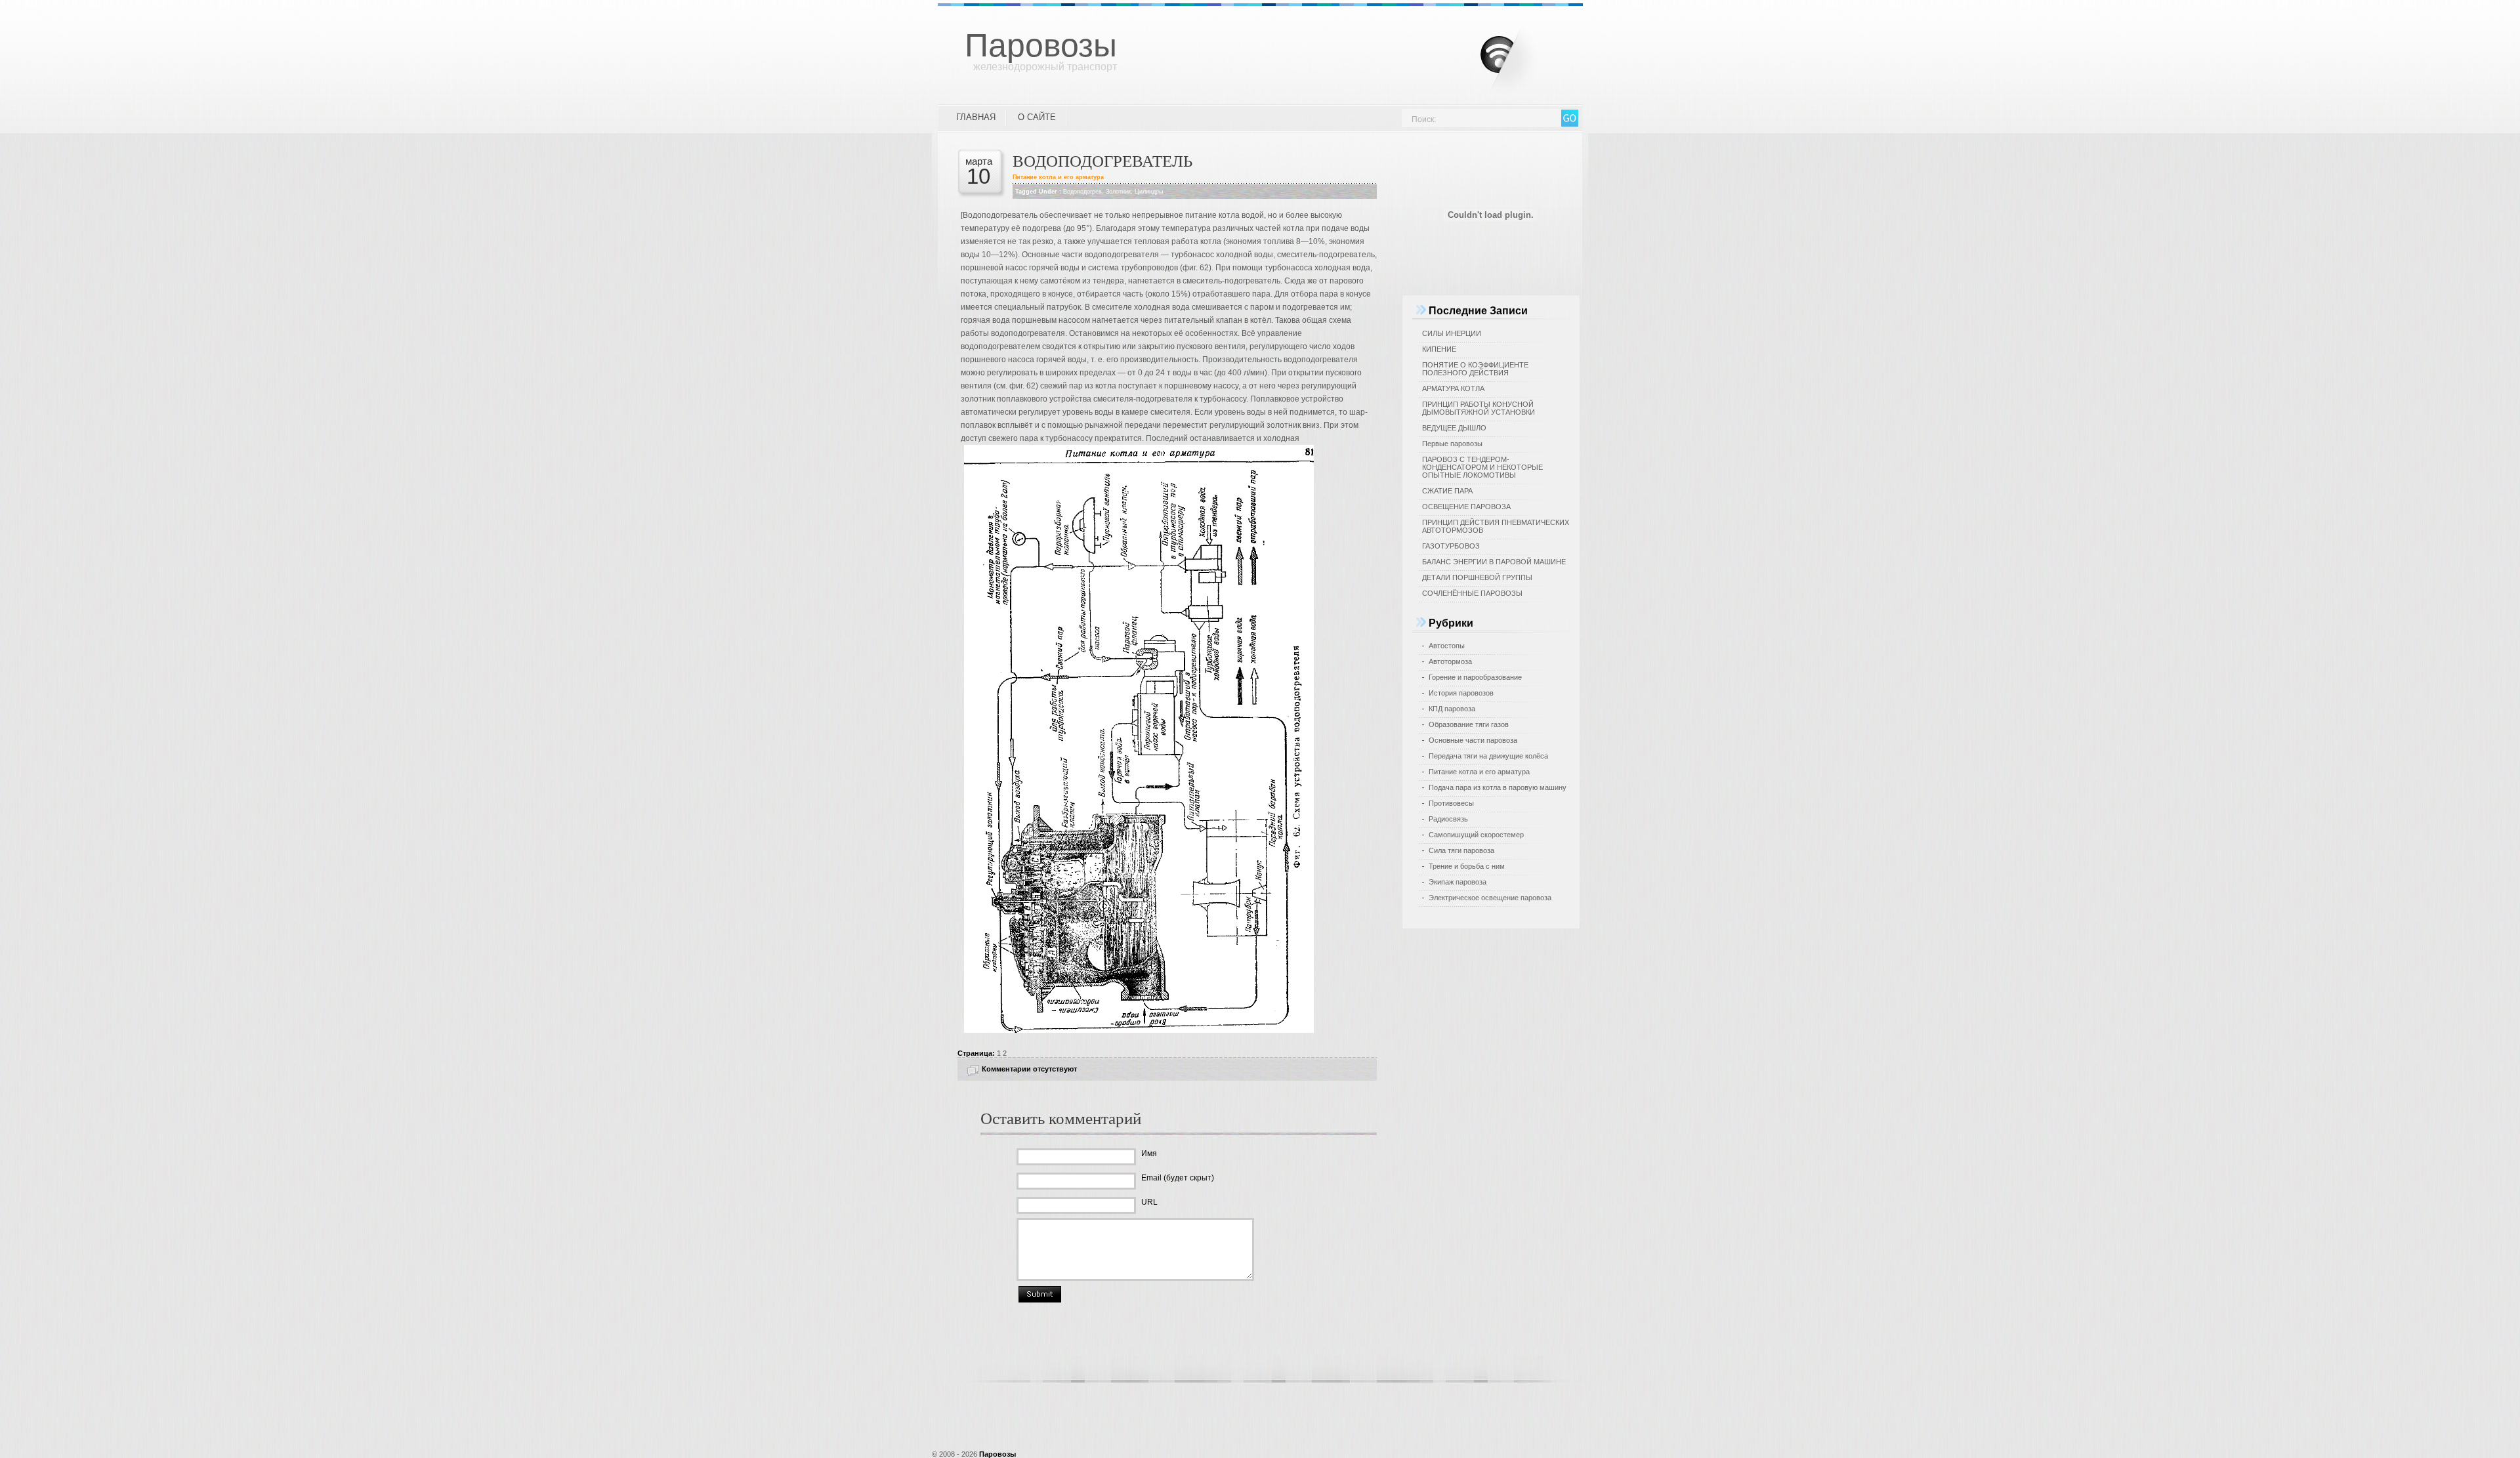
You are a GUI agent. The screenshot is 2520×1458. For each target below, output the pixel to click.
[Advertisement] (1260, 1414)
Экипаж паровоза (1458, 882)
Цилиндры (1149, 192)
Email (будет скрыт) (1178, 1178)
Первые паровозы (1452, 444)
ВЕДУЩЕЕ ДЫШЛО (1454, 428)
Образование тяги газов (1469, 724)
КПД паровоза (1452, 709)
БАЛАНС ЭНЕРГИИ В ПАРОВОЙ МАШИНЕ (1494, 562)
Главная (976, 117)
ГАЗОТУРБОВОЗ (1451, 546)
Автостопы (1447, 646)
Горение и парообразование (1475, 677)
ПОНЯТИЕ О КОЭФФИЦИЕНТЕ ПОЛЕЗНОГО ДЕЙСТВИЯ (1475, 369)
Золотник (1118, 192)
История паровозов (1461, 693)
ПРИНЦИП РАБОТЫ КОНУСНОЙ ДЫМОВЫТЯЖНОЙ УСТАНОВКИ (1479, 408)
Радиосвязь (1448, 819)
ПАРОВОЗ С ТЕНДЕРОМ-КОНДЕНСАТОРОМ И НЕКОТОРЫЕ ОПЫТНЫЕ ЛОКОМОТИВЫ (1482, 467)
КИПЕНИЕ (1439, 349)
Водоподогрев (1082, 192)
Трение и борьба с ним (1467, 866)
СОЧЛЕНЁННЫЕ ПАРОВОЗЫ (1472, 593)
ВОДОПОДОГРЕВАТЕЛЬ (1102, 160)
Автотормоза (1450, 661)
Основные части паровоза (1473, 740)
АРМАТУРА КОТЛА (1453, 388)
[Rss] (1520, 52)
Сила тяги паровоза (1461, 850)
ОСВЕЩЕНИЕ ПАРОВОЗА (1466, 507)
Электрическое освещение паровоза (1490, 898)
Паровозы (1041, 45)
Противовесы (1451, 803)
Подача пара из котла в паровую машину (1498, 787)
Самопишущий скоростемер (1476, 835)
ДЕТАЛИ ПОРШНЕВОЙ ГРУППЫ (1477, 577)
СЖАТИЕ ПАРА (1447, 491)
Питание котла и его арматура (1058, 177)
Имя (1149, 1154)
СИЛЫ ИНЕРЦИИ (1452, 333)
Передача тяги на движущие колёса (1488, 756)
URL (1149, 1202)
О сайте (1037, 117)
